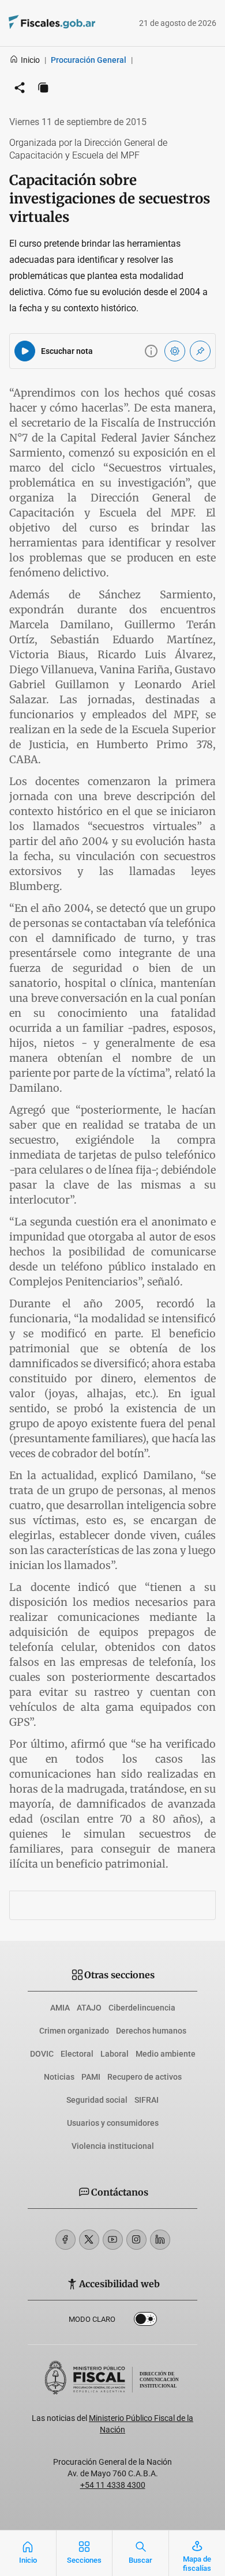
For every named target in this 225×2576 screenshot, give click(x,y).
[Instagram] (136, 2240)
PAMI (91, 2077)
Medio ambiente (166, 2054)
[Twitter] (89, 2240)
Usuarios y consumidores (113, 2123)
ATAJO (89, 2008)
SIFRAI (147, 2100)
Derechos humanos (151, 2031)
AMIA (60, 2008)
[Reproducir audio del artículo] (25, 351)
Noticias (59, 2077)
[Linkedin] (160, 2240)
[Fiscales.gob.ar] (84, 23)
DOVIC (42, 2054)
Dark (145, 2321)
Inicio (30, 60)
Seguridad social (97, 2100)
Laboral (115, 2054)
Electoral (77, 2054)
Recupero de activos (145, 2077)
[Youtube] (113, 2240)
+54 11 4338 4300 (113, 2485)
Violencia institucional (113, 2146)
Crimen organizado (74, 2031)
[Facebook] (65, 2240)
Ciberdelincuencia (142, 2008)
